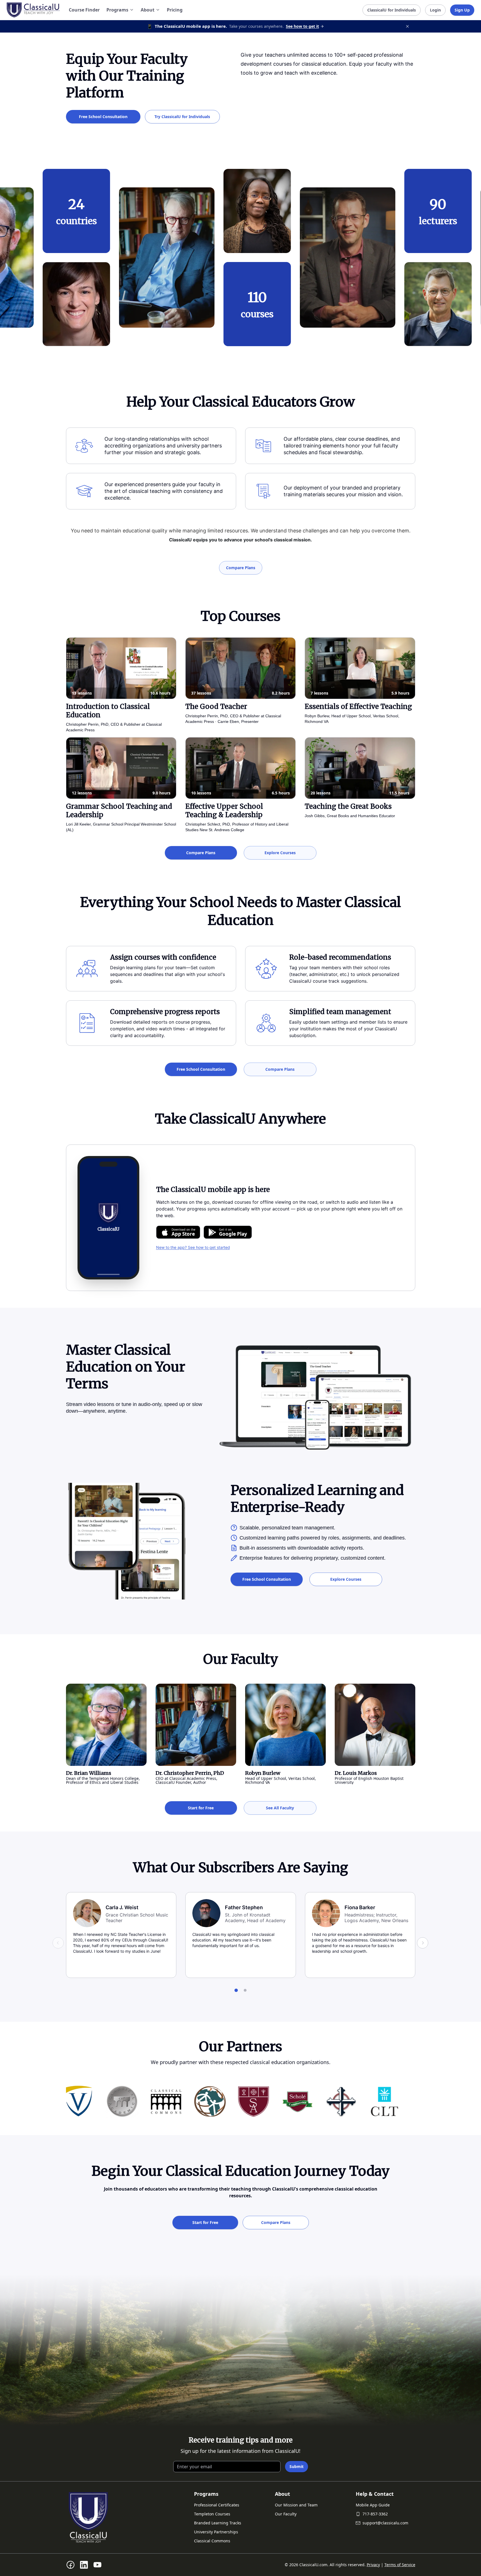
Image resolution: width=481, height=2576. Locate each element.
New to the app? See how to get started (193, 1247)
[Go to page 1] (236, 1990)
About (148, 10)
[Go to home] (33, 10)
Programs (117, 10)
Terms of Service (400, 2565)
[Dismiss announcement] (407, 26)
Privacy (373, 2565)
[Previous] (58, 1943)
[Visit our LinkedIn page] (84, 2565)
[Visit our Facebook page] (70, 2565)
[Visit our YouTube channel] (97, 2565)
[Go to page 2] (245, 1990)
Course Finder (84, 10)
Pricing (175, 10)
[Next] (423, 1943)
